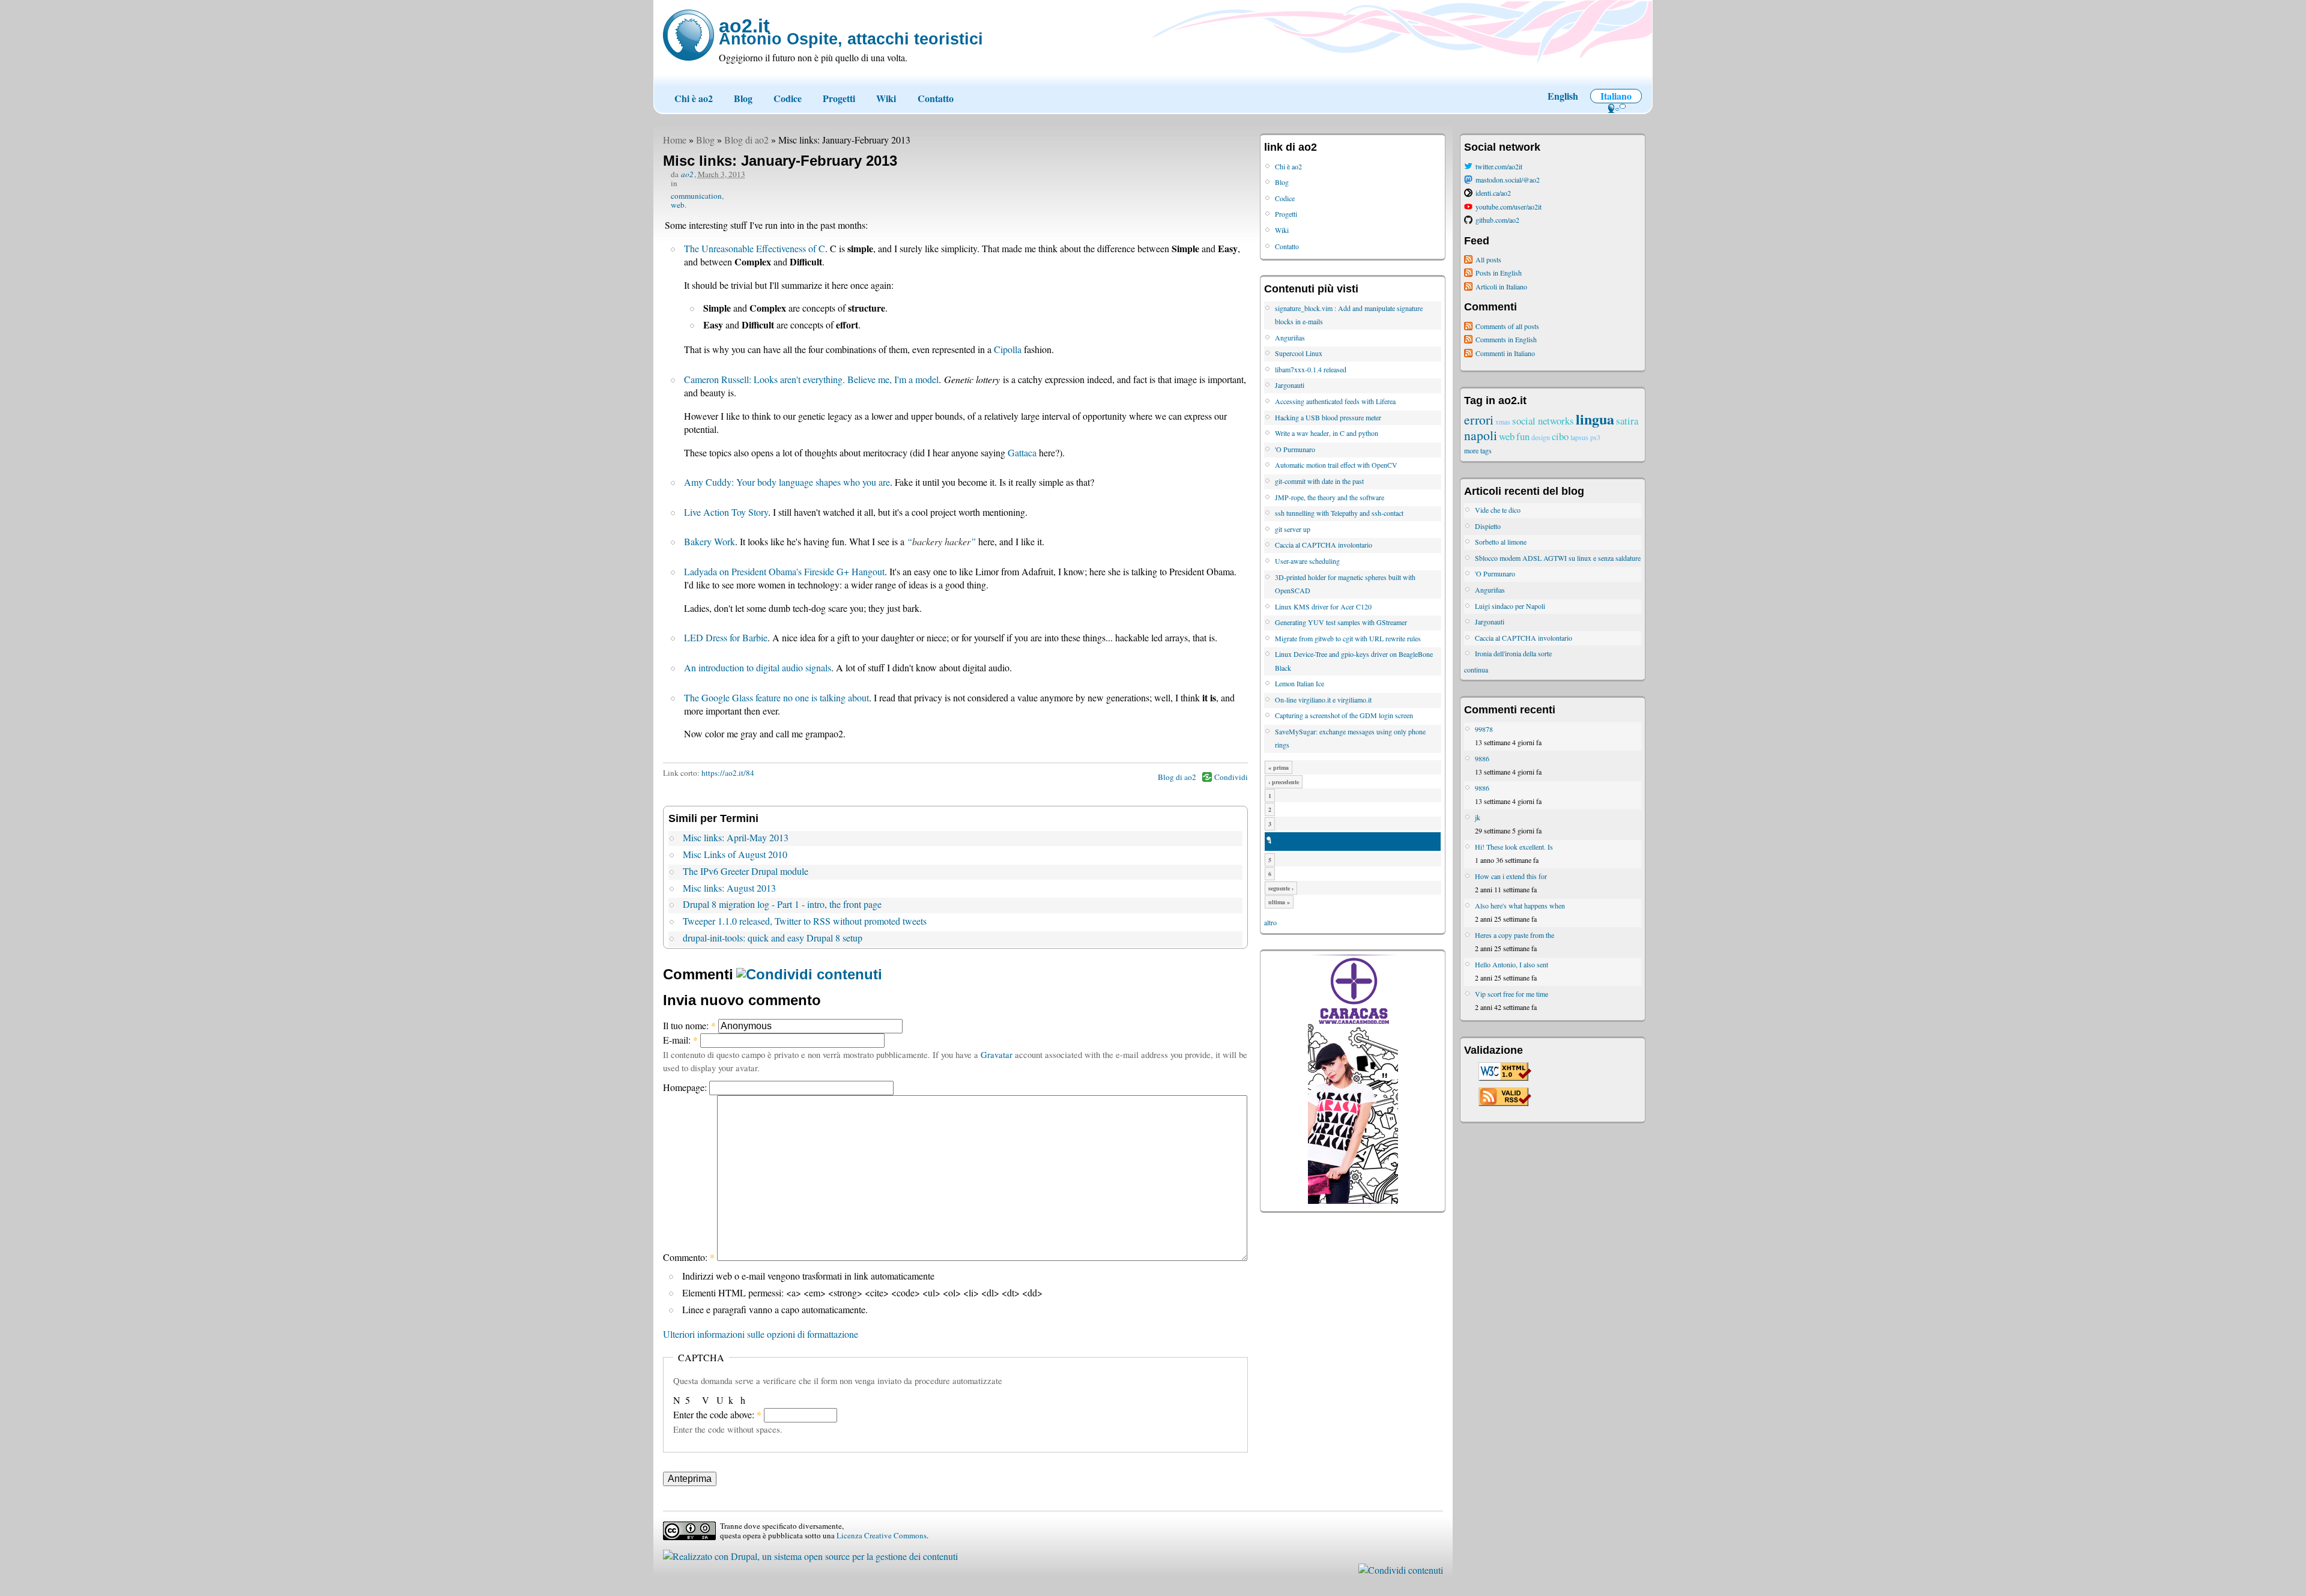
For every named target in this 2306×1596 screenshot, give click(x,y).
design (1541, 437)
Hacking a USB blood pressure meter (1328, 417)
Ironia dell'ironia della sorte (1513, 653)
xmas (1503, 422)
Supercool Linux (1299, 353)
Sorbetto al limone (1501, 542)
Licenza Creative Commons (882, 1535)
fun (1523, 436)
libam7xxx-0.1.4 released (1311, 369)
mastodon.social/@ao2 (1508, 180)
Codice (788, 98)
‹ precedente (1284, 782)
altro (1270, 922)
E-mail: (680, 1040)
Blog (743, 98)
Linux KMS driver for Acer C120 (1323, 606)
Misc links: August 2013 (729, 888)
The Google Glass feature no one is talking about (776, 697)
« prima (1279, 767)
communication (696, 196)
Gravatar (997, 1054)
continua (1476, 670)
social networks (1543, 421)
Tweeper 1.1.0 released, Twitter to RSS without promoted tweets (805, 921)
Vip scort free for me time (1512, 994)
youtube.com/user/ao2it (1509, 207)
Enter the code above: (717, 1414)
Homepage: (686, 1087)
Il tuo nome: (689, 1025)
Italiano (1616, 96)
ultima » (1279, 902)
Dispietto (1488, 526)
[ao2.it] (688, 35)
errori (1479, 419)
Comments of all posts (1507, 326)
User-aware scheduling (1307, 561)
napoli (1481, 435)
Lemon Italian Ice (1300, 683)
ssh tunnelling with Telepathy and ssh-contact (1339, 513)
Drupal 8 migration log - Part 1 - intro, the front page (782, 904)
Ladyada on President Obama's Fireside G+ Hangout (784, 571)
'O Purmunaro (1295, 449)
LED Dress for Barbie (726, 637)
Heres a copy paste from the (1515, 935)
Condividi (1231, 777)
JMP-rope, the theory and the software (1330, 497)
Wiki (886, 98)
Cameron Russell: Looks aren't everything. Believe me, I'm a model (811, 379)
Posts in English (1499, 273)
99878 (1484, 729)
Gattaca (1022, 452)
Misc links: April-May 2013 (736, 837)
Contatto (936, 98)
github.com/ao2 (1497, 220)
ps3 (1595, 437)
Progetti (839, 98)
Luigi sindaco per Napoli (1510, 606)
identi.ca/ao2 (1493, 193)
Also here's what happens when (1520, 905)
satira (1627, 421)
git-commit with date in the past (1319, 481)
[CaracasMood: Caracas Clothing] (1353, 1201)
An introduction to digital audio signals (758, 667)
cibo (1560, 436)
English (1563, 96)
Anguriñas (1290, 337)
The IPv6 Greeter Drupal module (746, 871)
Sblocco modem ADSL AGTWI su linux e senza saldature (1558, 558)
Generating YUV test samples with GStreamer (1341, 622)
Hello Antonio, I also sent (1512, 964)
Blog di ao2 (746, 140)
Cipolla (1008, 349)
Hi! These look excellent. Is (1514, 847)
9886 (1482, 758)
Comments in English (1506, 339)
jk (1478, 817)
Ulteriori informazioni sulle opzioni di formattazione (761, 1334)
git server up (1293, 529)
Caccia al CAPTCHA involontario (1324, 545)
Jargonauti (1290, 385)
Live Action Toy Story (726, 512)
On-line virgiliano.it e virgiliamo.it (1323, 700)
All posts (1488, 259)
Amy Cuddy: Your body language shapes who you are (787, 482)
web (678, 205)
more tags (1478, 450)
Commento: (689, 1257)
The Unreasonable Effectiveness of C (755, 248)
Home (675, 140)
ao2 (687, 174)
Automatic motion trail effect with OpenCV (1336, 465)
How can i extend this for (1511, 876)
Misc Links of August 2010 (735, 854)
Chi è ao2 (694, 98)
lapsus (1579, 437)
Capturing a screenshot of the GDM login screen (1344, 715)
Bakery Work (710, 541)
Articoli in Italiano (1501, 286)
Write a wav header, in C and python (1327, 433)
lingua (1595, 419)
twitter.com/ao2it (1499, 166)
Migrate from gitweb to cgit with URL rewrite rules (1348, 638)
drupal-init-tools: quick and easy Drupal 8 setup (773, 938)
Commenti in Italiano (1505, 353)
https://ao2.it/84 (728, 773)
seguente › (1281, 888)
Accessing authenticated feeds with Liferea (1335, 401)
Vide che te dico (1498, 510)
